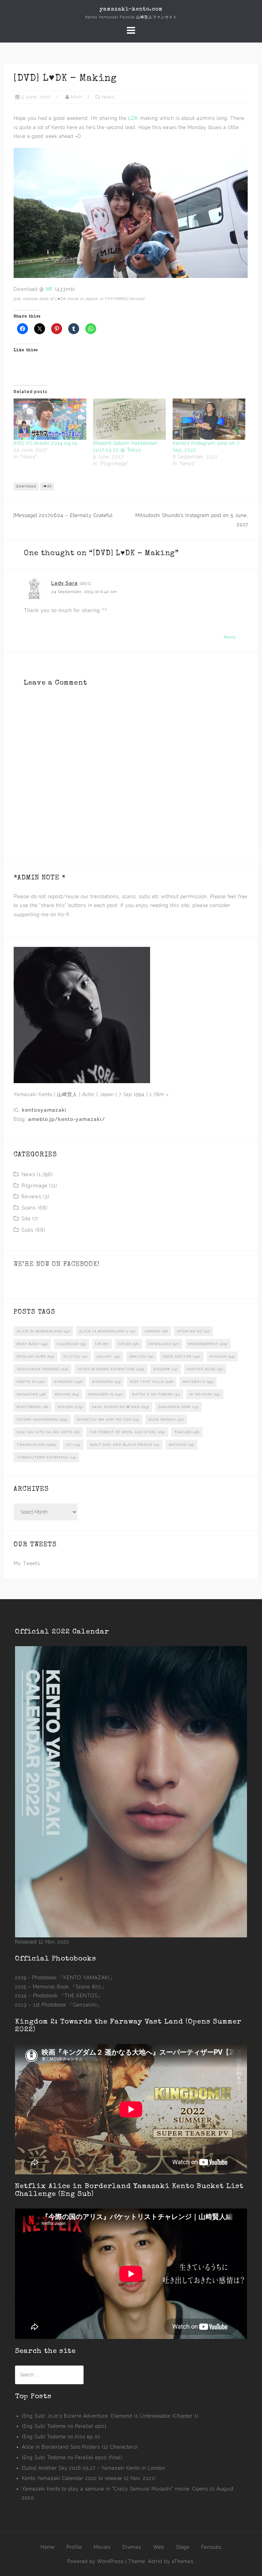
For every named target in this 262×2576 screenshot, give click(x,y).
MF (49, 289)
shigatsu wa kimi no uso (108, 1419)
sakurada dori (178, 1407)
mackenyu (198, 1382)
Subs (27, 1230)
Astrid (155, 2561)
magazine (31, 1394)
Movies (102, 2547)
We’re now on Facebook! (57, 1265)
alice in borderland (43, 1331)
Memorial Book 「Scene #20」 (70, 1987)
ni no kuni (205, 1394)
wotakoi (181, 1445)
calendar (71, 1344)
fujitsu (76, 1356)
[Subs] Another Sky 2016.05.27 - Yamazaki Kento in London (94, 2468)
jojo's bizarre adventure (111, 1369)
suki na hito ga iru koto (48, 1432)
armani (156, 1331)
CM (102, 1344)
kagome (166, 1369)
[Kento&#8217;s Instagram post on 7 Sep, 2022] (209, 419)
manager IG (106, 1394)
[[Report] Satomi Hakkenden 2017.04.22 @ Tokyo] (129, 419)
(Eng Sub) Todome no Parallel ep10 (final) (72, 2457)
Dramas (132, 2547)
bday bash (32, 1344)
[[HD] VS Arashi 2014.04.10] (50, 419)
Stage (183, 2547)
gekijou (141, 1356)
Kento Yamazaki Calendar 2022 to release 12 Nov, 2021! (89, 2478)
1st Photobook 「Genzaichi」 (68, 2005)
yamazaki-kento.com (131, 10)
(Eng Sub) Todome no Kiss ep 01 (61, 2437)
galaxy (108, 1356)
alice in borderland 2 (107, 1331)
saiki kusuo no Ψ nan (121, 1407)
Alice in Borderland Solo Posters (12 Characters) (80, 2447)
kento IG (31, 1382)
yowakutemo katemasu (46, 1457)
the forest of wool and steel (127, 1432)
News (108, 97)
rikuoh (70, 1407)
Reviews (31, 1197)
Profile (74, 2547)
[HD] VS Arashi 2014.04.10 (46, 443)
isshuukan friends (42, 1369)
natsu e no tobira (156, 1394)
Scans (29, 1208)
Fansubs (211, 2547)
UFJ (73, 1445)
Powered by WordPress (95, 2561)
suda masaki (166, 1419)
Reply (230, 637)
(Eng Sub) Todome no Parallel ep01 (64, 2426)
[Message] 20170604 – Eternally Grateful (63, 515)
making (67, 1394)
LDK (133, 118)
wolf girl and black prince (125, 1445)
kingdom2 (106, 1382)
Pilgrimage (34, 1186)
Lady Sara (64, 583)
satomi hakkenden (42, 1419)
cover (129, 1344)
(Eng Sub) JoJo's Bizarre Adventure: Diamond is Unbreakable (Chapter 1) (110, 2416)
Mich (77, 97)
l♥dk (47, 486)
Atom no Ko (193, 1331)
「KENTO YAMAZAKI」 (86, 1978)
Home (48, 2547)
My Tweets (27, 1563)
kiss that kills (152, 1382)
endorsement (208, 1344)
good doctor (182, 1356)
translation (37, 1445)
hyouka (222, 1356)
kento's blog (205, 1369)
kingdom (69, 1382)
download (26, 486)
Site (26, 1219)
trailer (187, 1432)
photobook (33, 1407)
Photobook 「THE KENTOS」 (68, 1996)
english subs (35, 1356)
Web (159, 2547)
